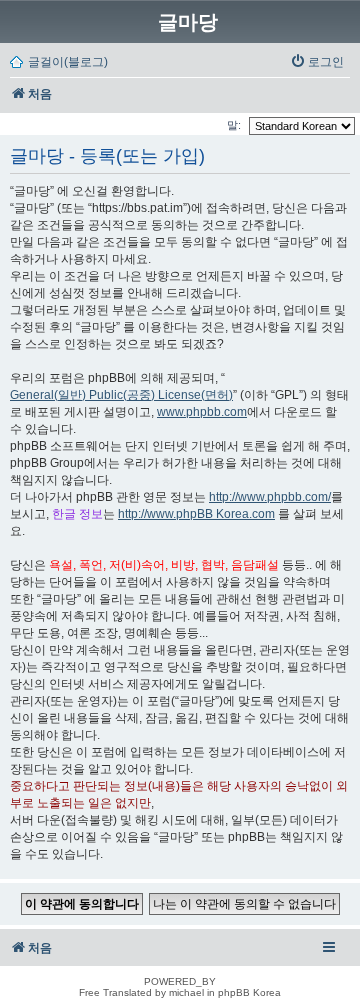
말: (235, 125)
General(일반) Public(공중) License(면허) (121, 395)
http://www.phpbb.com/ (270, 497)
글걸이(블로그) (68, 62)
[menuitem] (317, 62)
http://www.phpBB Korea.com (196, 514)
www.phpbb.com (202, 412)
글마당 (188, 22)
